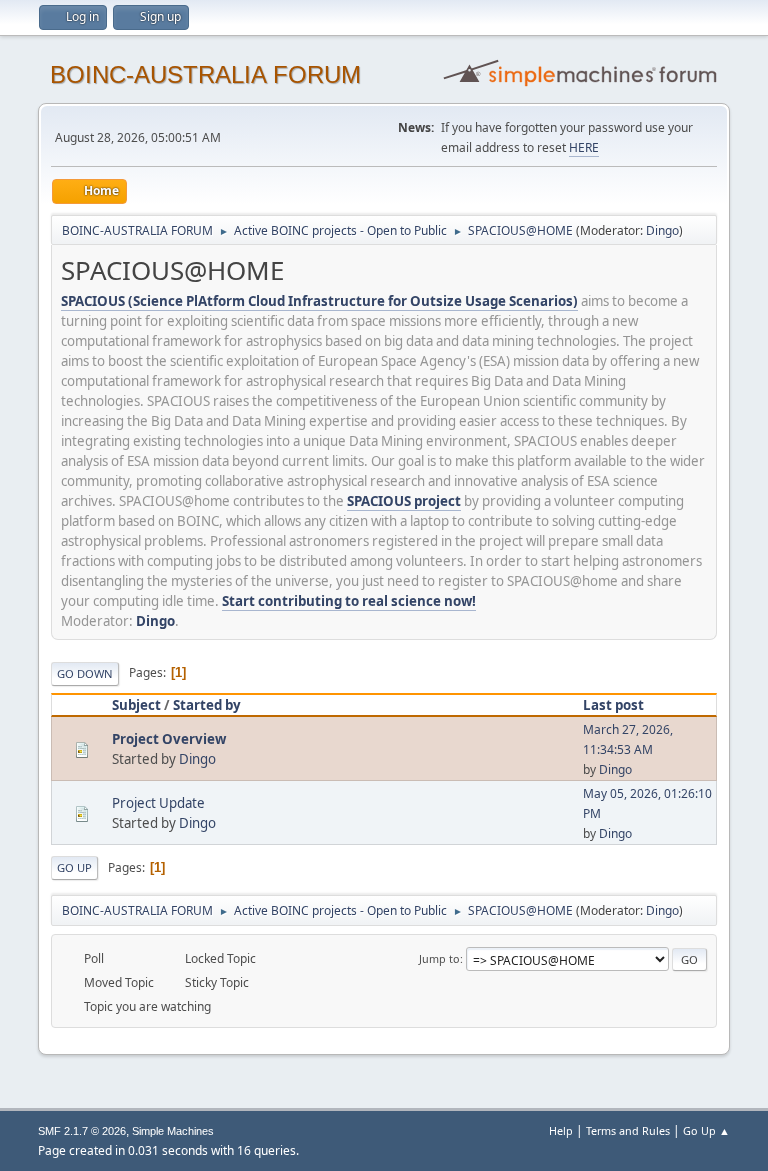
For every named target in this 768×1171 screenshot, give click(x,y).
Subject (136, 705)
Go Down (85, 673)
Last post (613, 705)
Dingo (662, 230)
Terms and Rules (628, 1130)
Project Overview (169, 739)
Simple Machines (173, 1131)
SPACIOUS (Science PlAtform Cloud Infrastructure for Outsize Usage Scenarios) (319, 301)
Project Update (158, 803)
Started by (207, 705)
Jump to (439, 958)
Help (561, 1130)
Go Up (74, 867)
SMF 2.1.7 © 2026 (82, 1131)
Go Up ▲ (706, 1130)
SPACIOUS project (404, 501)
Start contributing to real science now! (349, 601)
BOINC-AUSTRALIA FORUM (205, 74)
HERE (584, 147)
